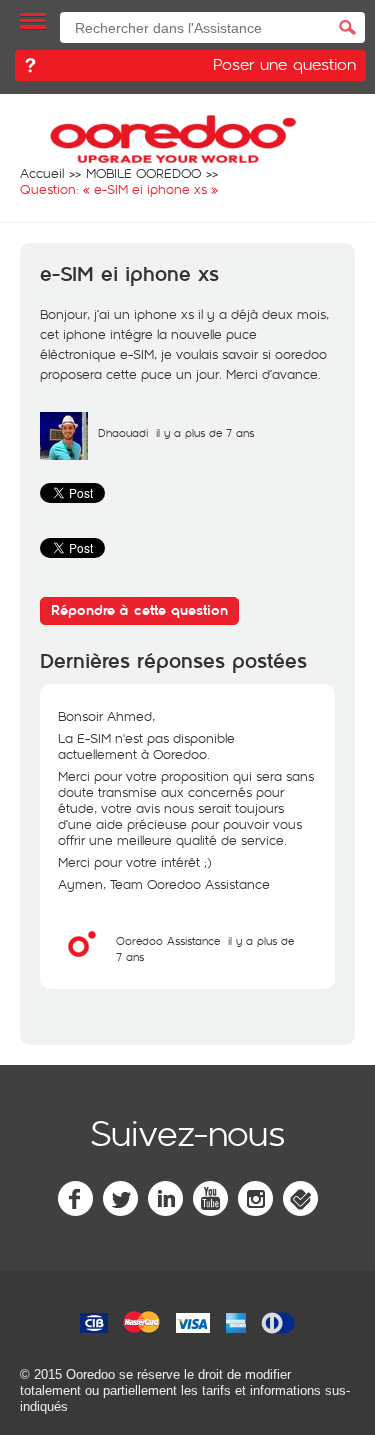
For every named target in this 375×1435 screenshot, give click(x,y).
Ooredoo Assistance (168, 940)
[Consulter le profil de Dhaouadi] (64, 455)
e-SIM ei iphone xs (129, 275)
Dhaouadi (123, 432)
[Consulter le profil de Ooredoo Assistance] (82, 963)
